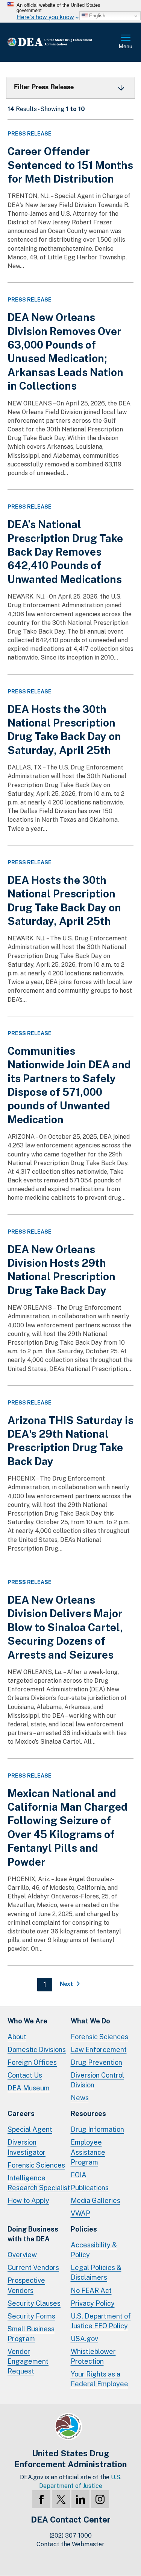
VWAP (80, 2213)
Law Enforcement (99, 2050)
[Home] (62, 42)
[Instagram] (100, 2499)
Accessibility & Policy (94, 2250)
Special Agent (30, 2129)
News (80, 2098)
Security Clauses (34, 2303)
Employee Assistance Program (88, 2152)
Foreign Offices (32, 2062)
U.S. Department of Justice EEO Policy (101, 2321)
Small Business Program (31, 2334)
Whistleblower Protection (93, 2356)
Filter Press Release (44, 87)
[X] (61, 2499)
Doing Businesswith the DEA (33, 2234)
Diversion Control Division (97, 2080)
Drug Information (97, 2129)
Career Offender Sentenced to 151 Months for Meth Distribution (70, 165)
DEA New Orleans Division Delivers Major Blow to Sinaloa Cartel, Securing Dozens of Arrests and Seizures (65, 1627)
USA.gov (84, 2339)
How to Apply (28, 2200)
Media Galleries (96, 2200)
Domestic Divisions (37, 2050)
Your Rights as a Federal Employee (99, 2379)
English (96, 16)
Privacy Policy (93, 2303)
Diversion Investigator (27, 2147)
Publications (90, 2188)
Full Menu (126, 42)
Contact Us (25, 2075)
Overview (22, 2255)
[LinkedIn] (80, 2499)
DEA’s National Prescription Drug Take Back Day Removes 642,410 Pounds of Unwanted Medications (65, 552)
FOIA (79, 2175)
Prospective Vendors (26, 2285)
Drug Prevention (96, 2062)
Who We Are (27, 2021)
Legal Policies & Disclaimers (96, 2272)
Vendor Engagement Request (28, 2361)
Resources (88, 2114)
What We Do (90, 2021)
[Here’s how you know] (70, 11)
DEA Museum (29, 2088)
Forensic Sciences (99, 2037)
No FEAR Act (91, 2290)
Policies (84, 2229)
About (17, 2037)
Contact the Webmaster (70, 2544)
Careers (21, 2114)
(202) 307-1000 (71, 2536)
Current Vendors (33, 2268)
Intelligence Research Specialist (39, 2183)
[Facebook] (41, 2499)
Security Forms (31, 2316)
